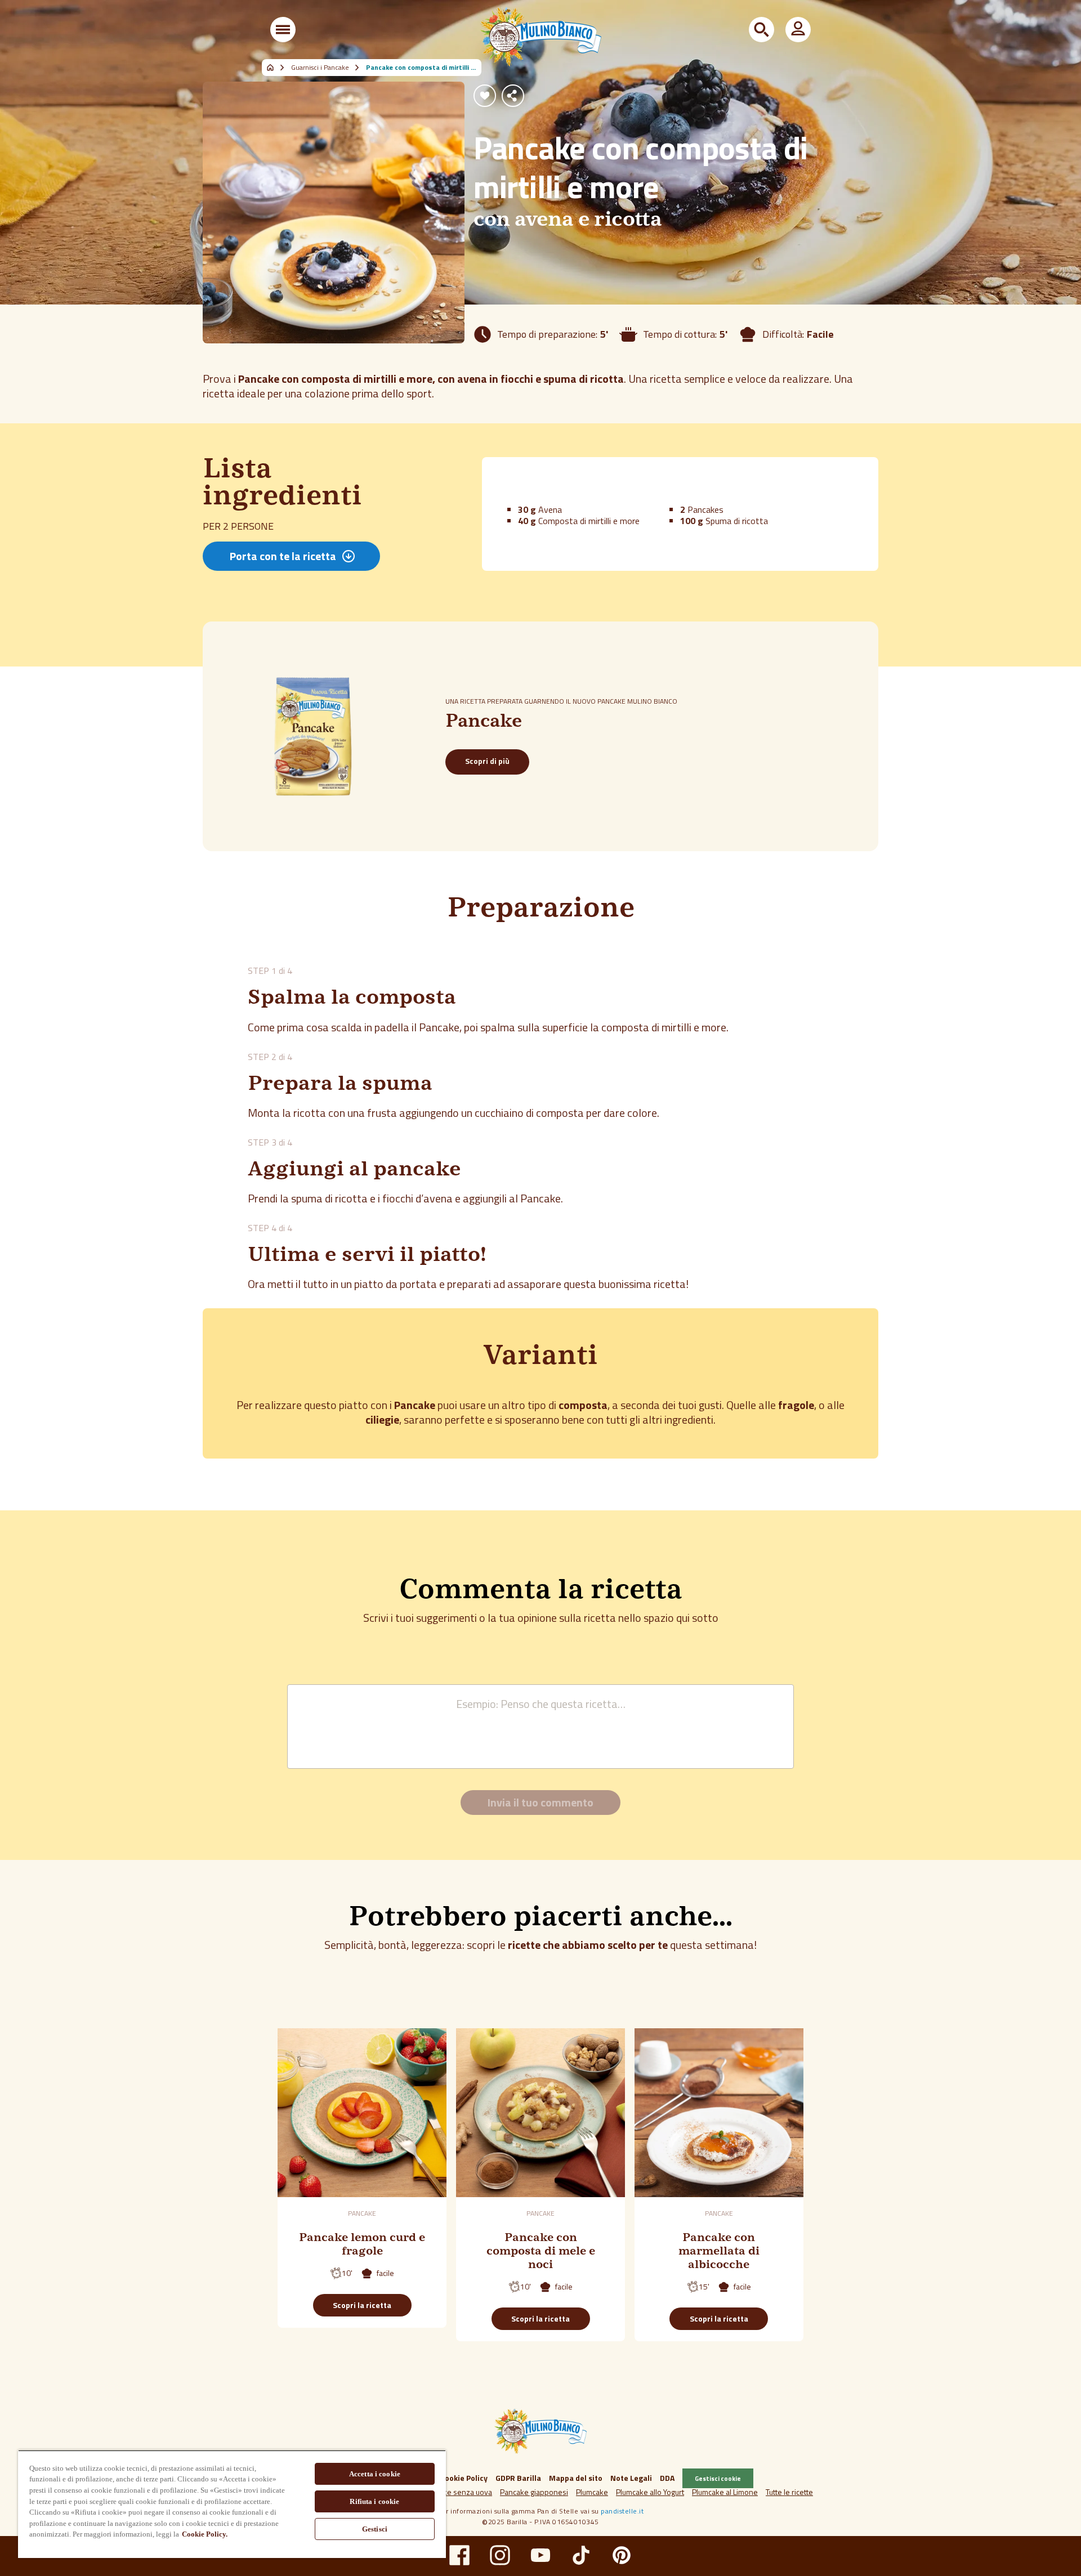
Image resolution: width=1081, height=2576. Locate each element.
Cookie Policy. (205, 2534)
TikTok (581, 2555)
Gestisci (375, 2529)
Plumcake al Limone (725, 2492)
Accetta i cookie (375, 2474)
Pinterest (622, 2555)
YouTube (540, 2555)
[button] (283, 30)
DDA (667, 2478)
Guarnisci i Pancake (320, 68)
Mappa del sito (576, 2478)
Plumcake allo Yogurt (650, 2492)
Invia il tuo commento (540, 1802)
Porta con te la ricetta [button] (283, 556)
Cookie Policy (464, 2478)
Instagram (500, 2555)
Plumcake (592, 2492)
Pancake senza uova (457, 2492)
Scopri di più (487, 761)
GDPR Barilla (518, 2478)
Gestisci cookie (718, 2478)
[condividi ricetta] (513, 96)
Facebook (459, 2555)
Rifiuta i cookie (374, 2501)
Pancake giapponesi (534, 2492)
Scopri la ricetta (362, 2305)
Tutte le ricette (789, 2492)
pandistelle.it (622, 2511)
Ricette (276, 68)
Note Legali (631, 2478)
